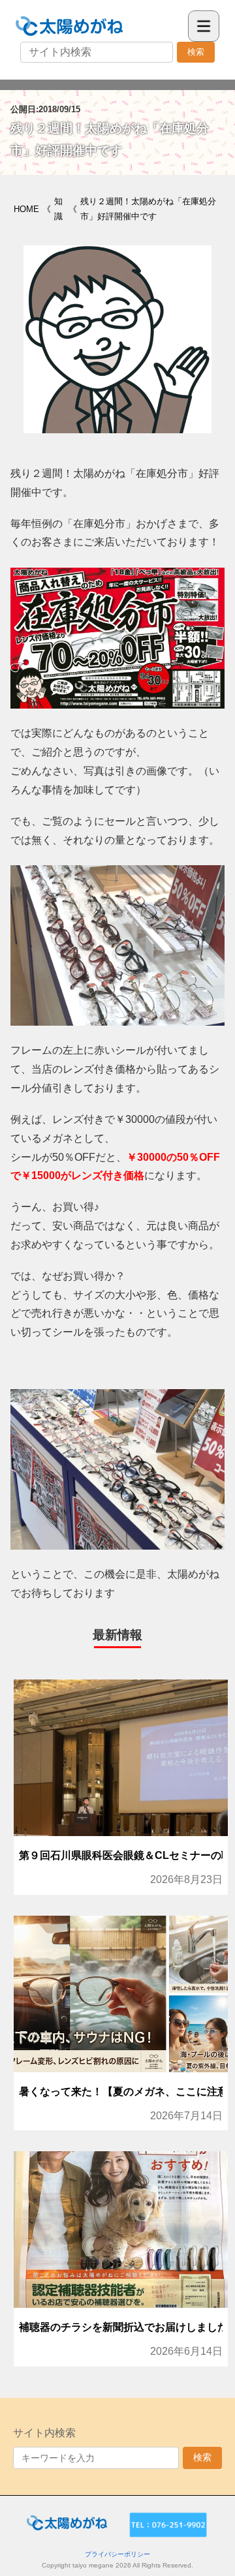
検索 (196, 52)
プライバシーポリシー (117, 2554)
